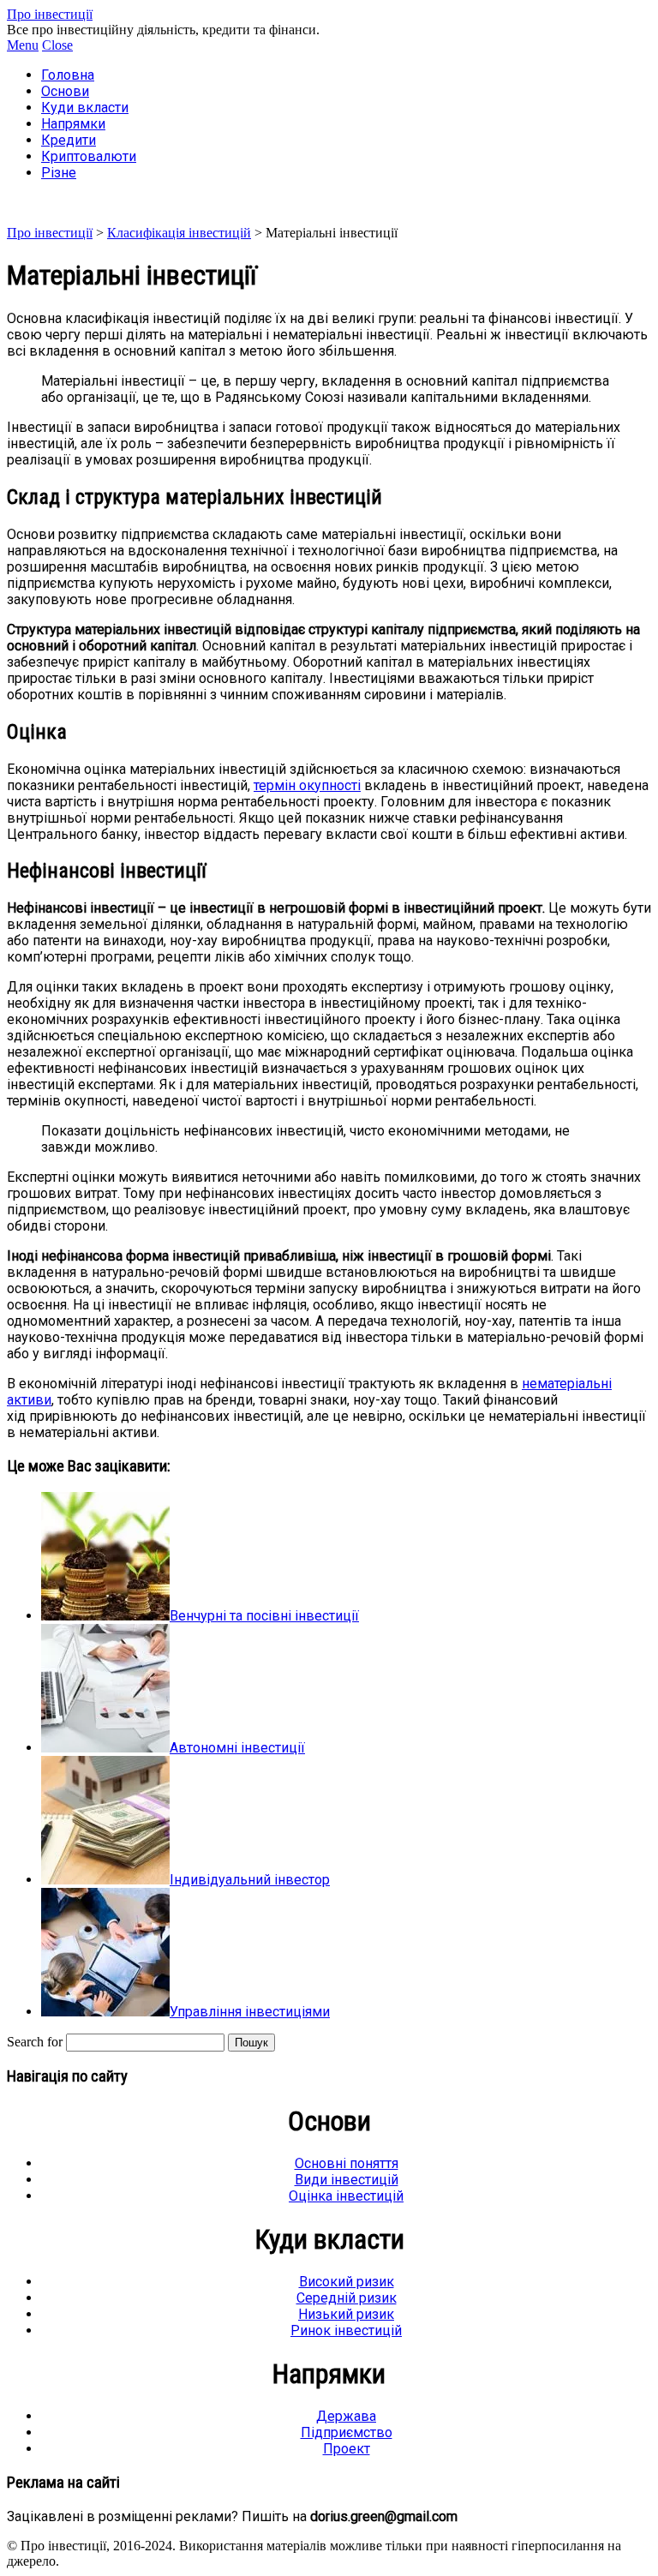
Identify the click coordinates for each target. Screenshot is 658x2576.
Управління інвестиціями (250, 2012)
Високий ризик (347, 2282)
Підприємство (347, 2432)
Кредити (69, 140)
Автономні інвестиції (237, 1748)
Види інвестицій (347, 2180)
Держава (346, 2416)
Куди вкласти (85, 108)
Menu (23, 45)
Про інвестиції (50, 14)
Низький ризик (346, 2314)
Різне (59, 173)
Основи (65, 91)
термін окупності (307, 785)
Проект (347, 2449)
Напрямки (73, 124)
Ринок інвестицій (346, 2330)
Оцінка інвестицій (346, 2196)
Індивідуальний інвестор (250, 1880)
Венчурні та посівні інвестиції (264, 1616)
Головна (68, 75)
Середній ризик (347, 2298)
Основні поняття (347, 2163)
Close (57, 45)
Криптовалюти (89, 156)
